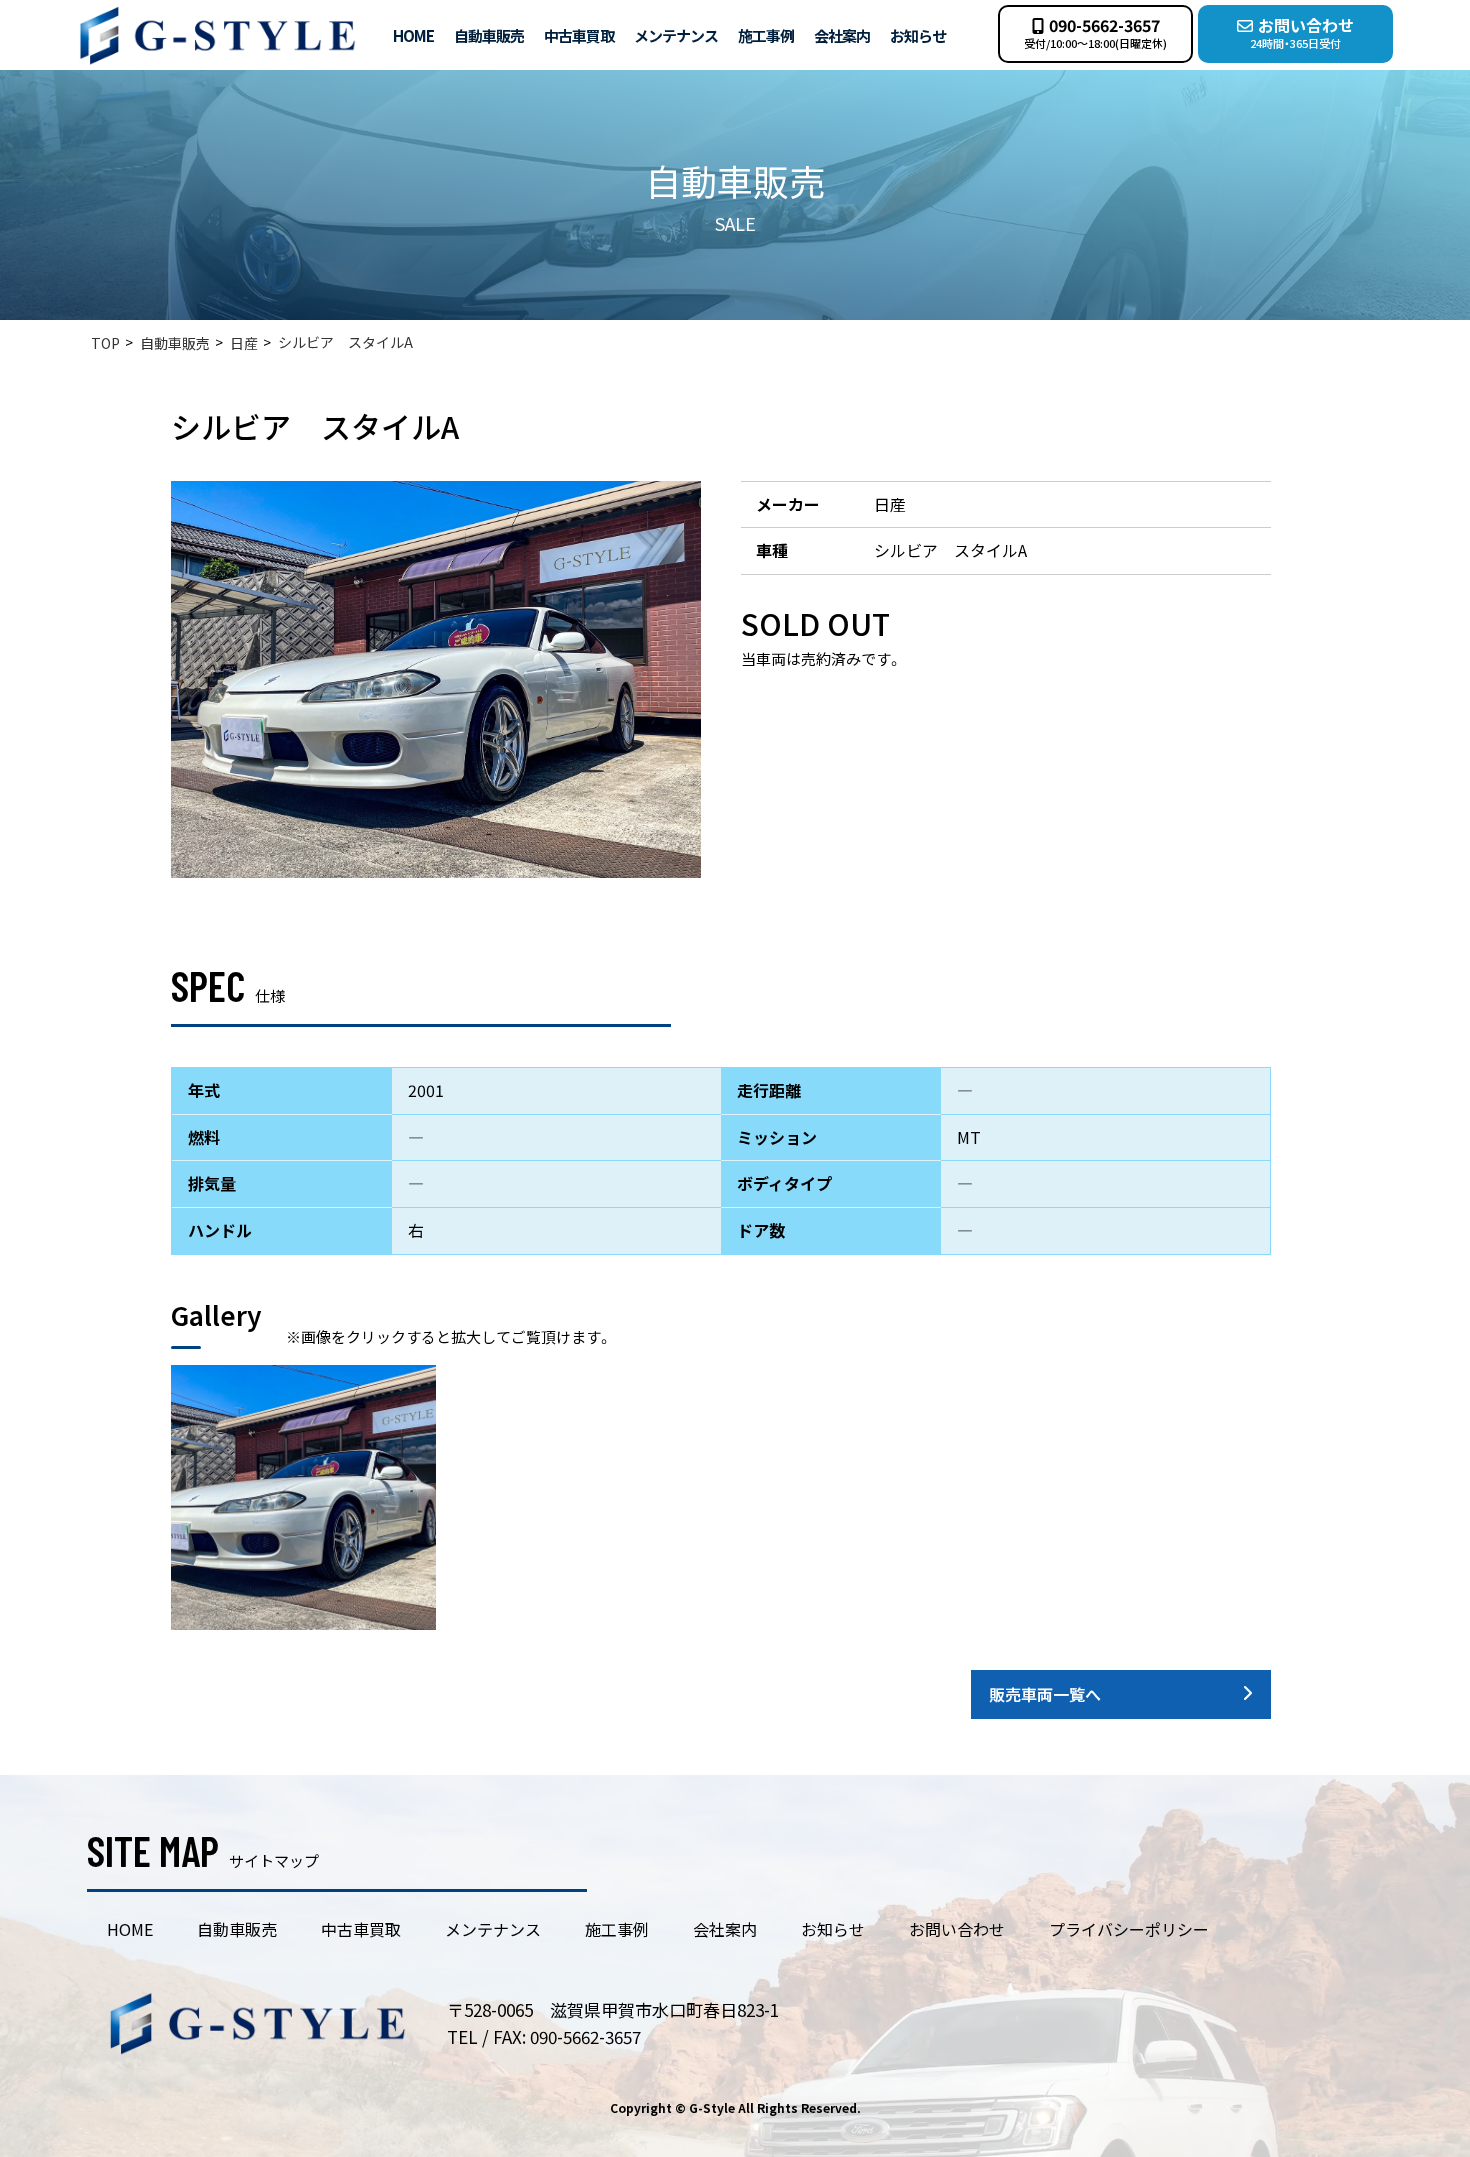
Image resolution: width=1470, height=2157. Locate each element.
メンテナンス (676, 35)
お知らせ (918, 35)
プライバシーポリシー (1129, 1929)
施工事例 (766, 35)
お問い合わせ (957, 1929)
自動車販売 (489, 35)
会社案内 (842, 35)
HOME (413, 35)
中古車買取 (579, 35)
